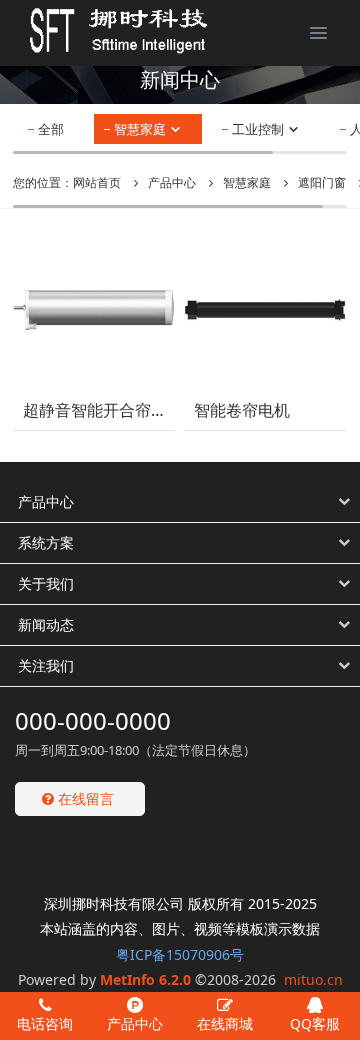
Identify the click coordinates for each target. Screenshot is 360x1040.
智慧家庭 (141, 129)
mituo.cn (313, 979)
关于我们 (46, 583)
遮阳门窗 (322, 182)
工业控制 (259, 129)
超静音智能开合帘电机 (94, 410)
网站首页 (97, 182)
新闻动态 (46, 624)
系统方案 (46, 542)
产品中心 (172, 182)
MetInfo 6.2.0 (145, 979)
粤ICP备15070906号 (180, 954)
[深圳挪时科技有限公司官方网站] (105, 30)
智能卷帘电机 (242, 410)
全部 (51, 129)
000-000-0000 (93, 720)
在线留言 (84, 798)
